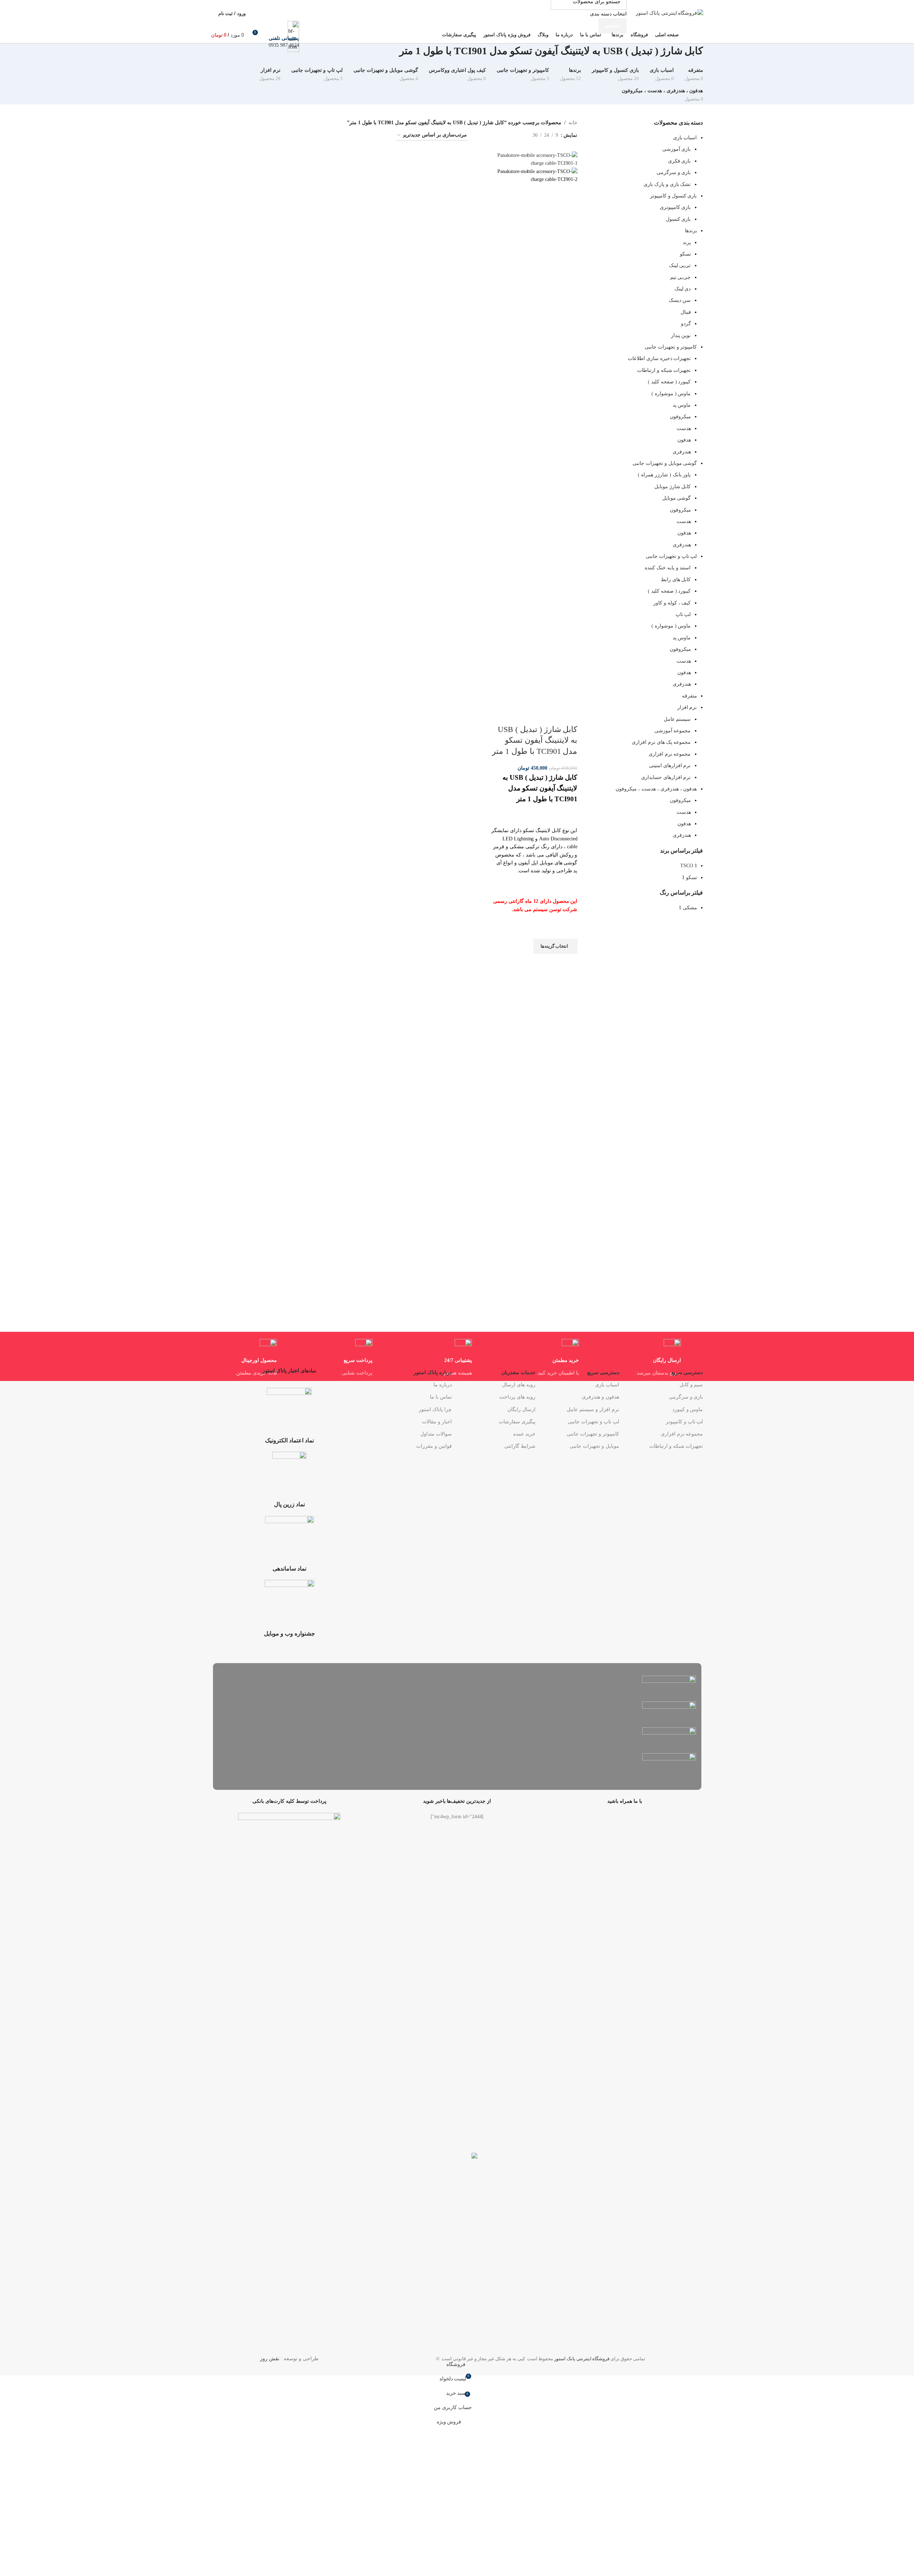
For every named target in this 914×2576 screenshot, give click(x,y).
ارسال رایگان (521, 1410)
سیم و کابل (691, 1385)
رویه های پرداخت (517, 1397)
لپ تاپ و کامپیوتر (684, 1422)
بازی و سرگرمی (686, 1397)
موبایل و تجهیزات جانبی (594, 1446)
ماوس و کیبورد (688, 1410)
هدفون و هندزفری (600, 1397)
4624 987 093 (284, 45)
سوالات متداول (436, 1434)
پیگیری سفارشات (517, 1422)
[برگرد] (712, 55)
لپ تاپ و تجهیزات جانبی (593, 1422)
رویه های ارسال (519, 1385)
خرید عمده (524, 1434)
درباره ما (442, 1385)
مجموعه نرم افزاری (682, 1434)
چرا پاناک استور (435, 1410)
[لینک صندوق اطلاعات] (457, 22)
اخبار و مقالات (437, 1422)
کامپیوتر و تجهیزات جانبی (593, 1434)
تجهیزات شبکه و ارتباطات (676, 1446)
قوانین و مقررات (434, 1446)
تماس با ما (441, 1397)
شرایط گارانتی (520, 1446)
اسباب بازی (607, 1385)
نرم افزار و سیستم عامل (593, 1410)
